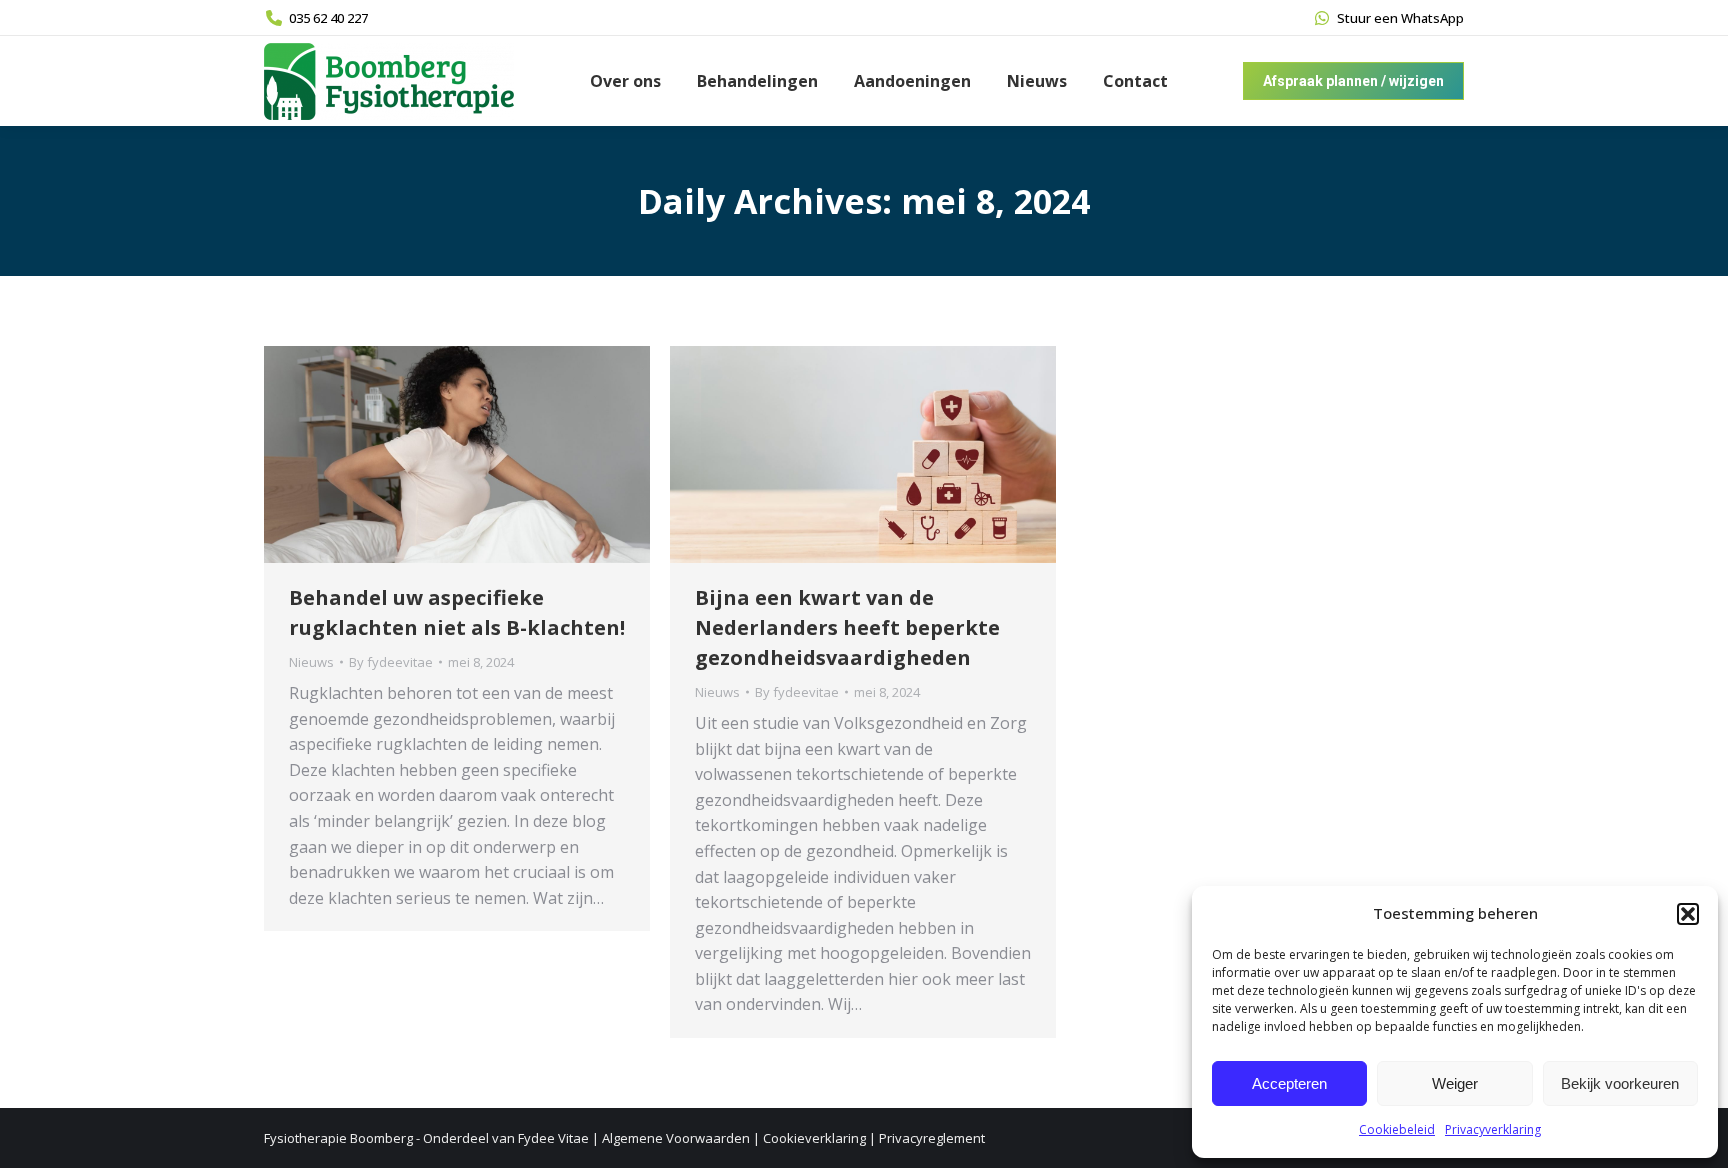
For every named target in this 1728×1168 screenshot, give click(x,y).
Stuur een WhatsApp (1400, 18)
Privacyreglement (932, 1138)
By (391, 662)
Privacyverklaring (1493, 1129)
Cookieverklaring (814, 1138)
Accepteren (1289, 1083)
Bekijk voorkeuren (1620, 1083)
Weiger (1455, 1083)
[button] (1688, 914)
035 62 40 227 (328, 18)
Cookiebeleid (1397, 1129)
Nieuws (311, 662)
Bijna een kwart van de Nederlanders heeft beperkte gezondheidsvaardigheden (847, 627)
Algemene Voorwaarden (676, 1138)
